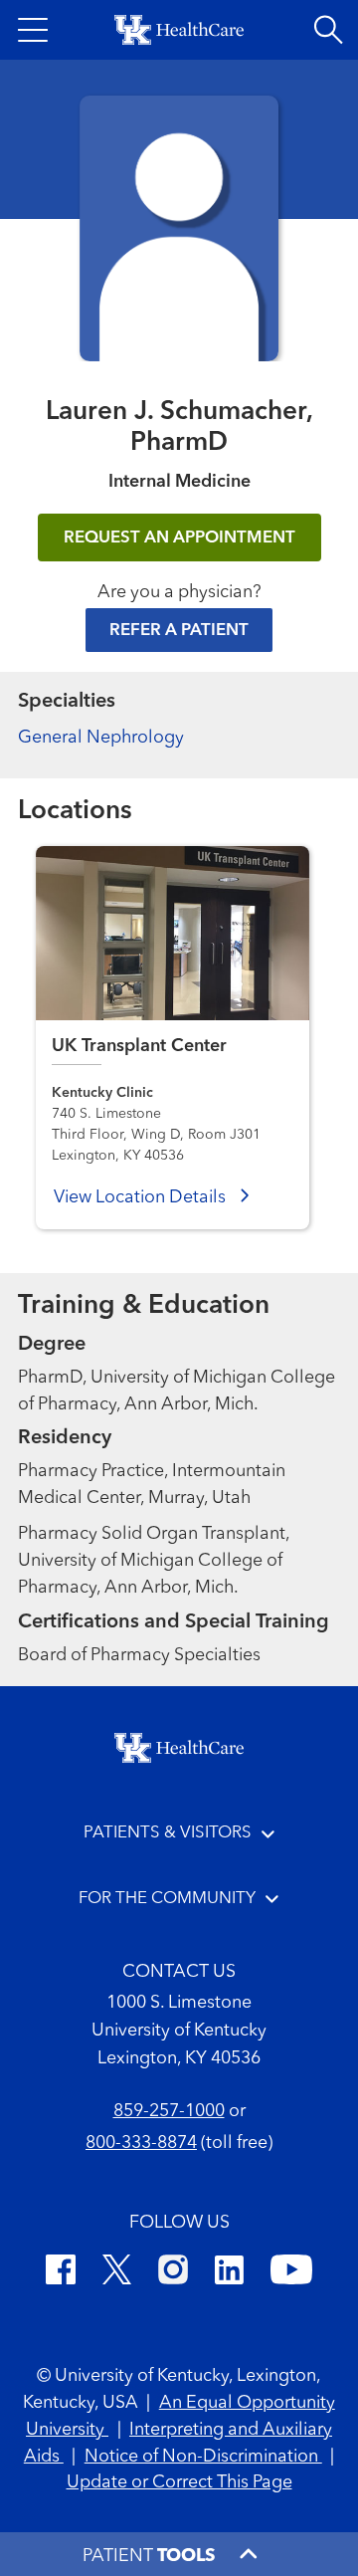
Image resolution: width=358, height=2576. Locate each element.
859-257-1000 (169, 2111)
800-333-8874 (141, 2143)
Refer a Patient (179, 631)
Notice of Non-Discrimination (203, 2457)
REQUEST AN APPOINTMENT (179, 538)
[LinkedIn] (229, 2273)
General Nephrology (101, 738)
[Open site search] (328, 30)
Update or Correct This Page (179, 2482)
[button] (33, 30)
